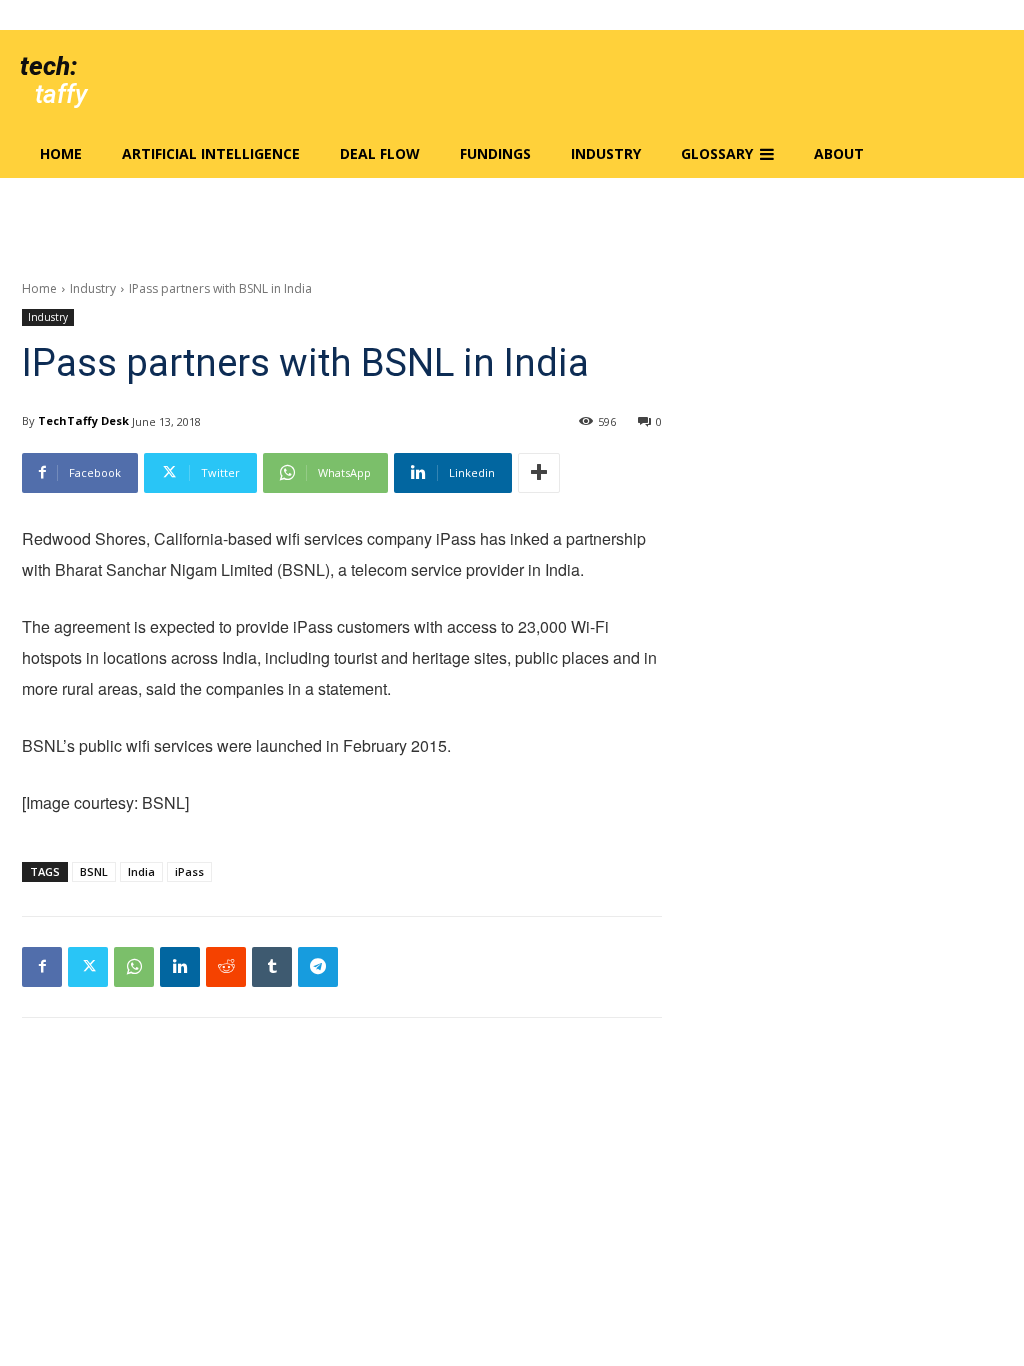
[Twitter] (88, 967)
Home (39, 288)
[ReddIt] (226, 967)
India (141, 871)
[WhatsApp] (134, 967)
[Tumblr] (272, 967)
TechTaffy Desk (83, 420)
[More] (539, 473)
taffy (61, 94)
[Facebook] (42, 967)
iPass (189, 871)
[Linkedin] (180, 967)
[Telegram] (318, 967)
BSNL (94, 871)
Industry (93, 288)
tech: (48, 66)
